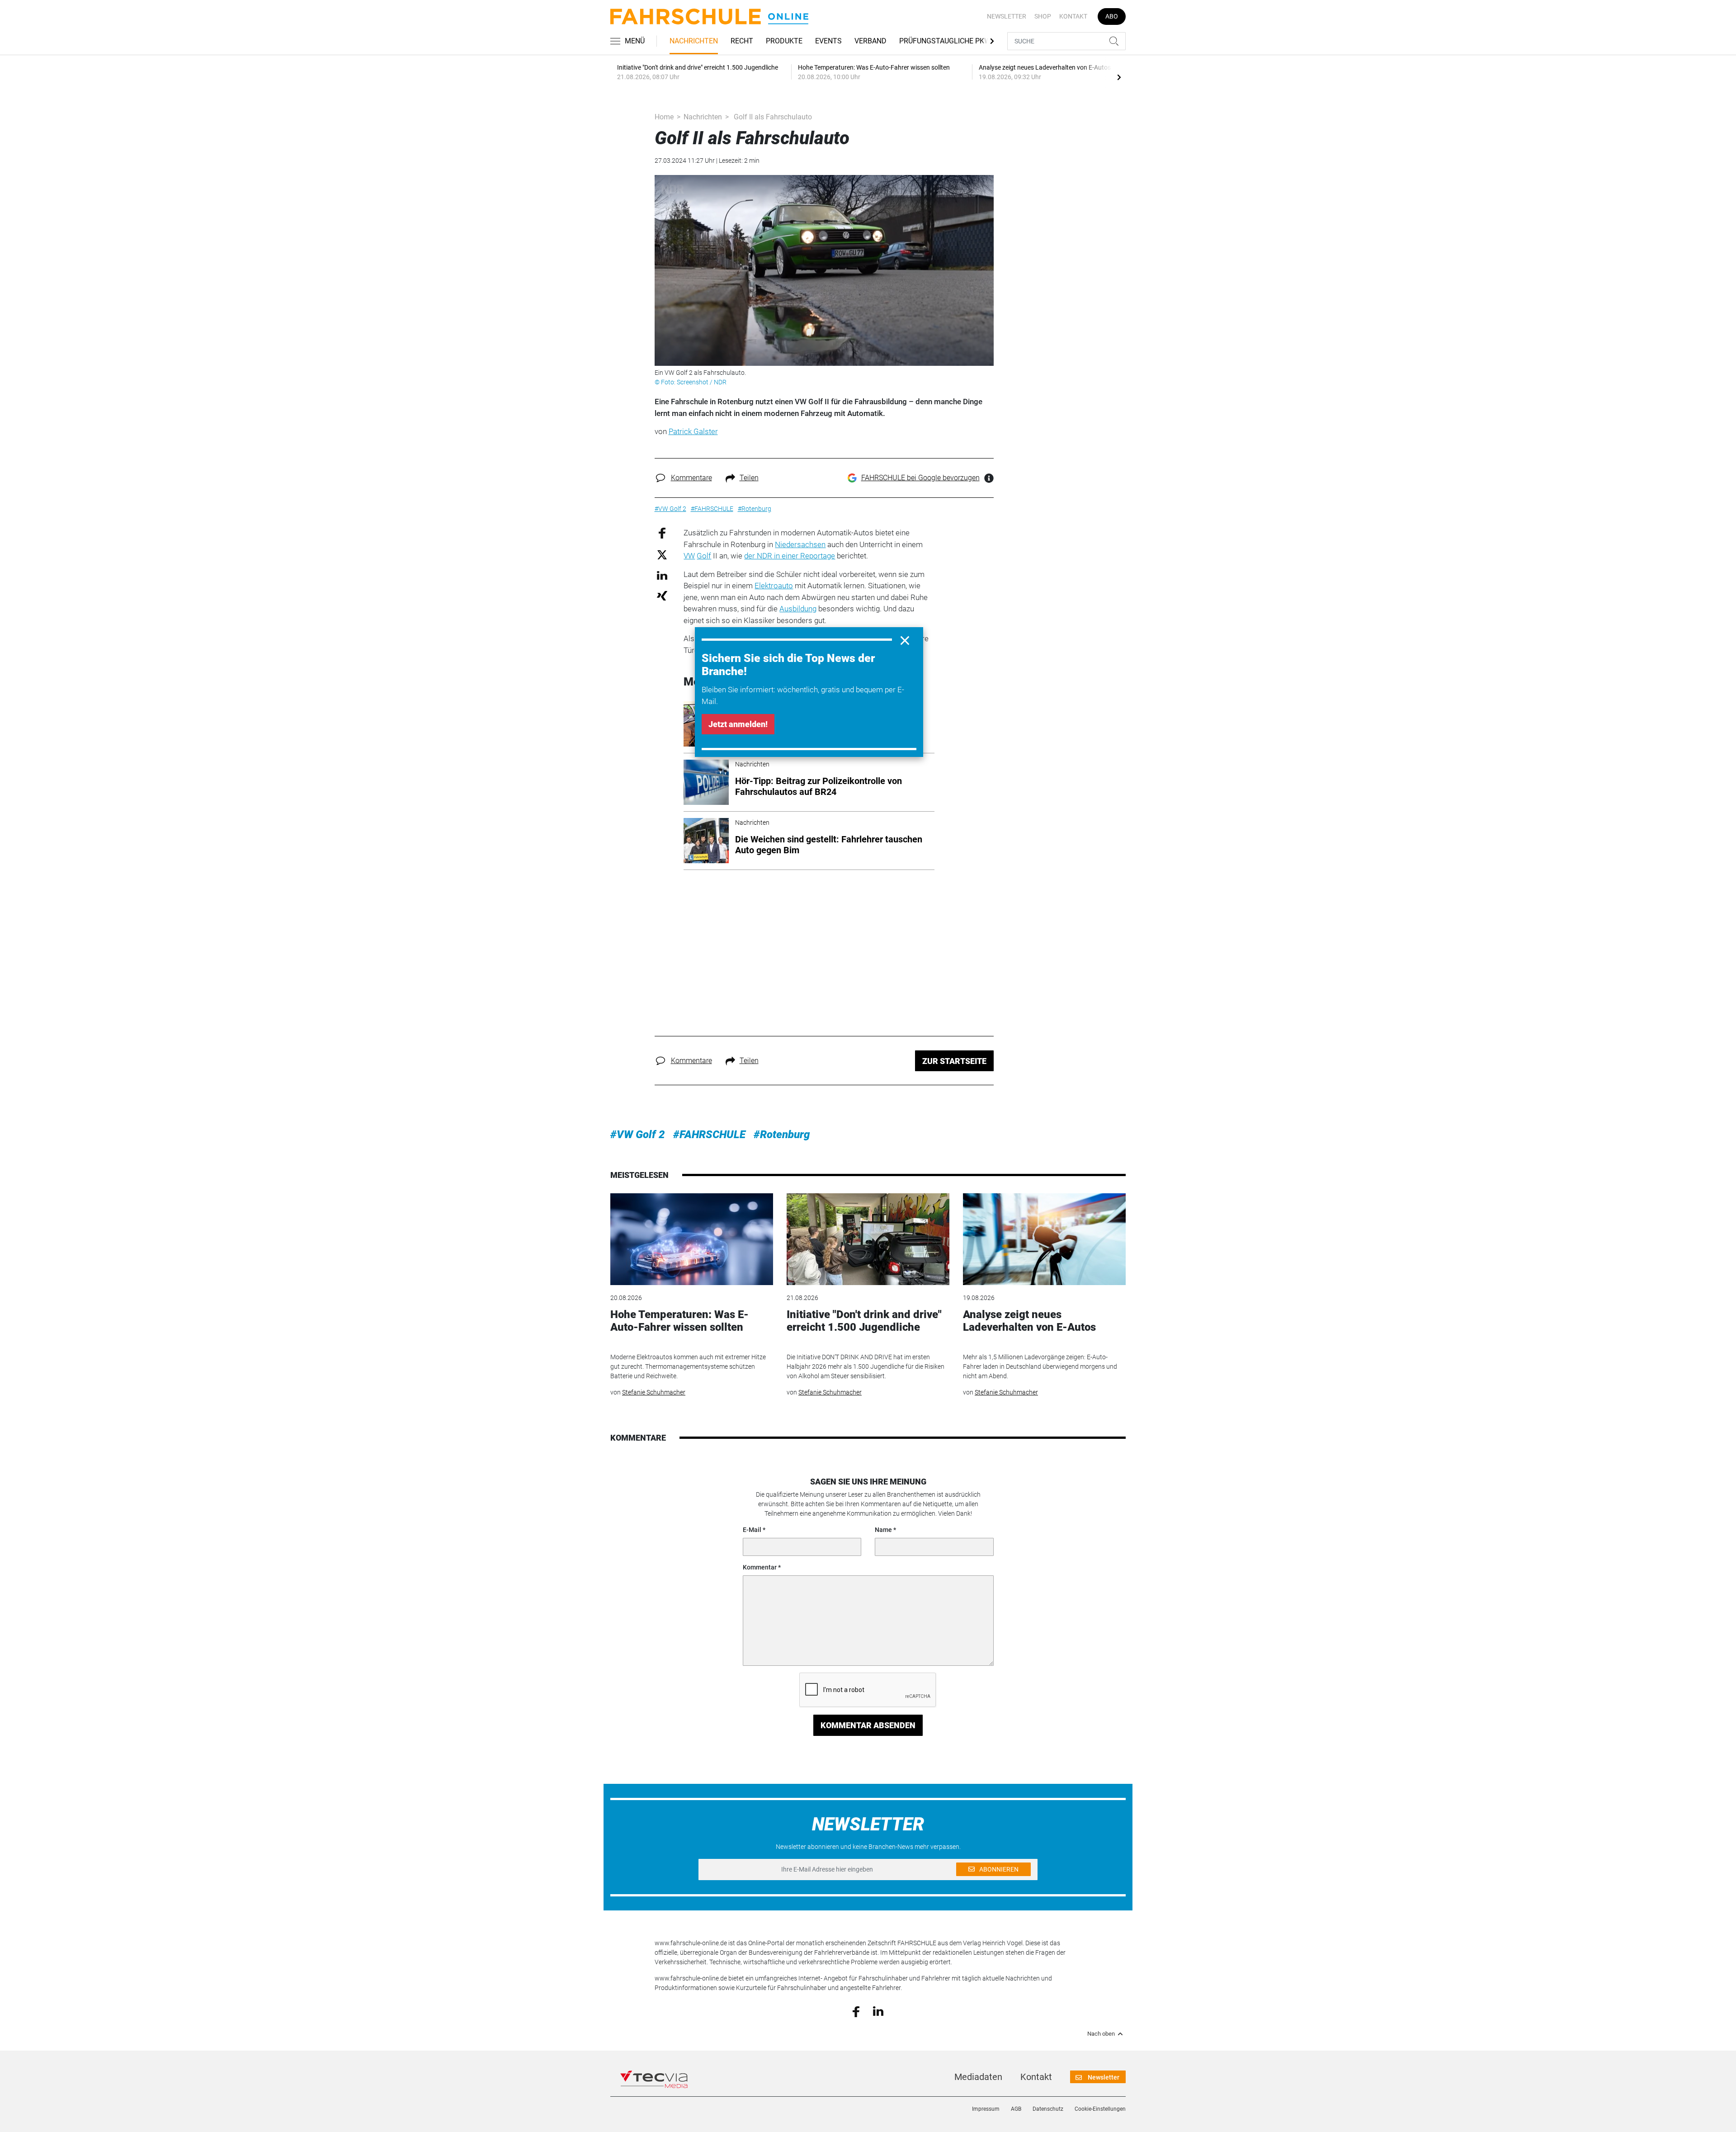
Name (883, 1530)
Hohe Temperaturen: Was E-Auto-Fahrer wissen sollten (679, 1321)
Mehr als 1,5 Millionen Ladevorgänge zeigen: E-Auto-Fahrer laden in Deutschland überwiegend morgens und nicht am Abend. (1040, 1366)
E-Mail (752, 1530)
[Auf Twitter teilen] (662, 554)
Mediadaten (978, 2077)
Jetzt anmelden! (738, 724)
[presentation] (1119, 77)
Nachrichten (694, 41)
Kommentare (691, 478)
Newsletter (1007, 16)
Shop (1043, 16)
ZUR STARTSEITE (954, 1061)
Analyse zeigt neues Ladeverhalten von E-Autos (1029, 1321)
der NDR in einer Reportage (790, 556)
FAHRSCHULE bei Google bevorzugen (920, 478)
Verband (870, 41)
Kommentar (760, 1567)
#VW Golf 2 (638, 1135)
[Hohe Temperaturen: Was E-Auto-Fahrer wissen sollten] (692, 1239)
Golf (704, 556)
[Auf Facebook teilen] (662, 533)
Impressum (986, 2109)
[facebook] (856, 2011)
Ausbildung (798, 609)
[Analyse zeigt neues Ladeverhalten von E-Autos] (1044, 1239)
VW (689, 556)
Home (664, 117)
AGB (1016, 2109)
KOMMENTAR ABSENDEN (868, 1725)
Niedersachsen (800, 544)
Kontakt (1073, 16)
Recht (742, 41)
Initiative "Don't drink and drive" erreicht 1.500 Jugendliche (864, 1321)
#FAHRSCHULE (709, 1135)
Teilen (749, 478)
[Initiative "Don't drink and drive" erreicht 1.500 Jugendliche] (868, 1239)
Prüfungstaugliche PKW (945, 41)
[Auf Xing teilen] (662, 595)
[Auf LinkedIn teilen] (662, 575)
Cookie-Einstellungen (1100, 2109)
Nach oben (1101, 2034)
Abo (1112, 16)
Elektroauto (774, 586)
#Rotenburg (782, 1135)
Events (828, 41)
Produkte (784, 41)
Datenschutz (1048, 2109)
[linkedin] (878, 2011)
